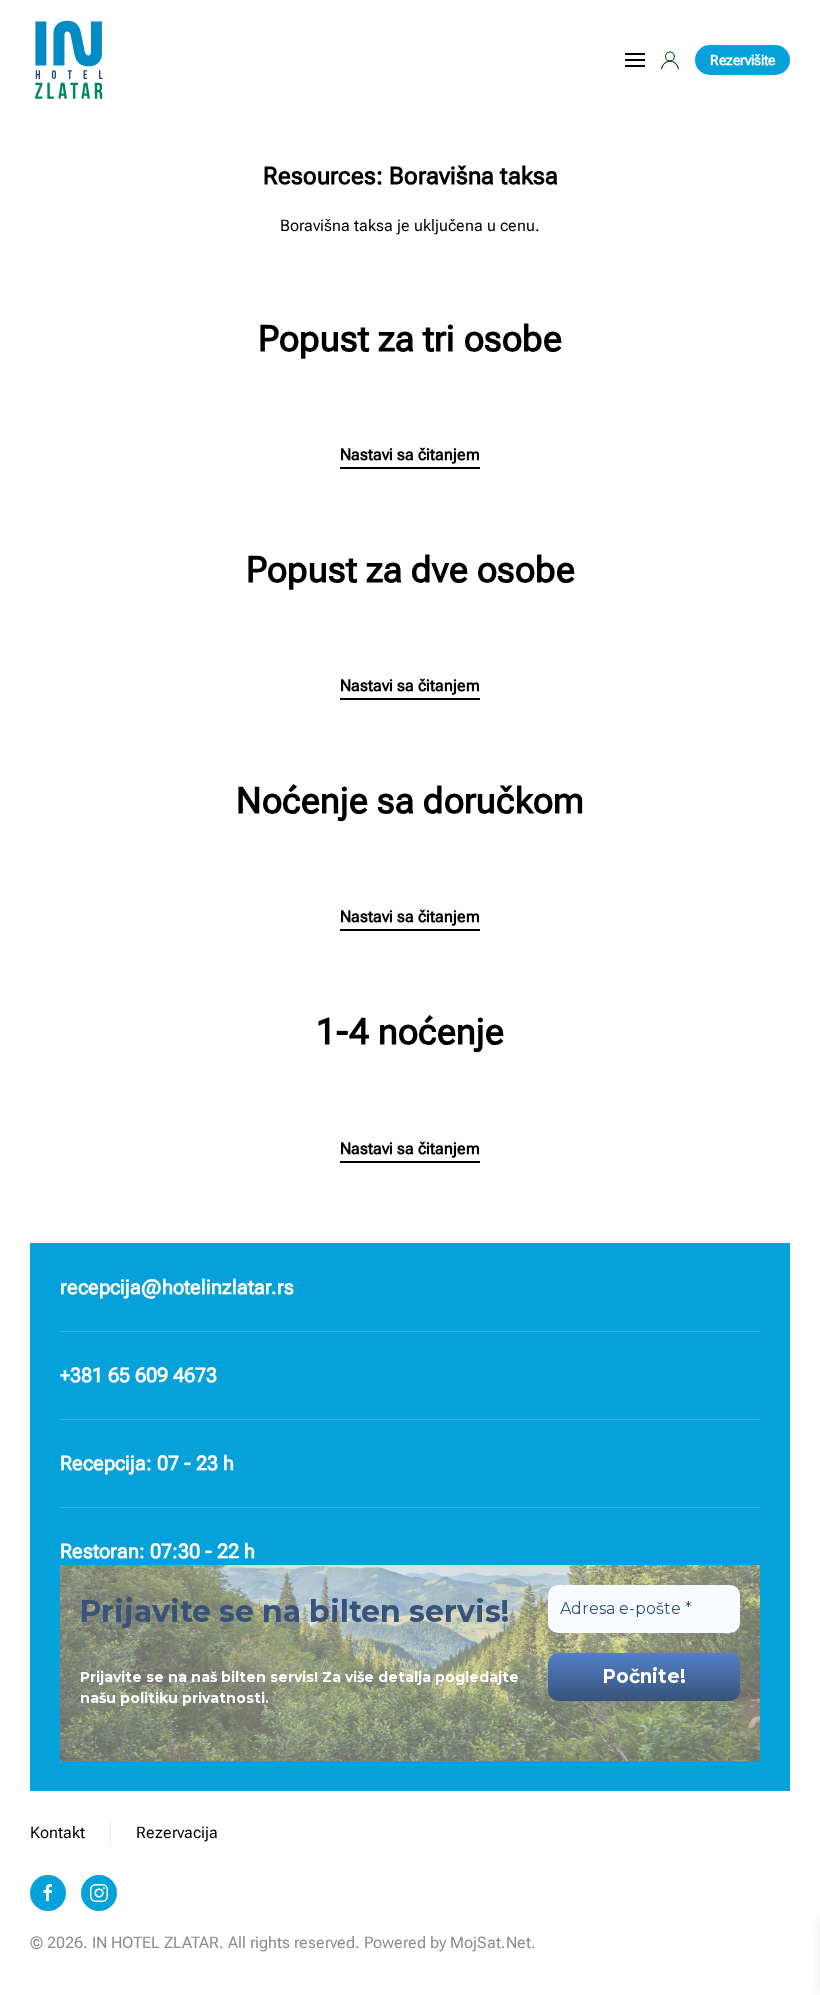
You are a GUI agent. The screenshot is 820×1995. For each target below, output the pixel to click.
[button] (635, 60)
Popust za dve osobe (410, 570)
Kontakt (57, 1832)
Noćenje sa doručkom (410, 801)
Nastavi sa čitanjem (410, 454)
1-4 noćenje (410, 1032)
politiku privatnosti (192, 1698)
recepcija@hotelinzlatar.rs (177, 1287)
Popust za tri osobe (410, 339)
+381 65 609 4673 (138, 1375)
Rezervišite (742, 60)
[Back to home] (70, 60)
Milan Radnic (394, 390)
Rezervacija (177, 1832)
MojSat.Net (490, 1942)
